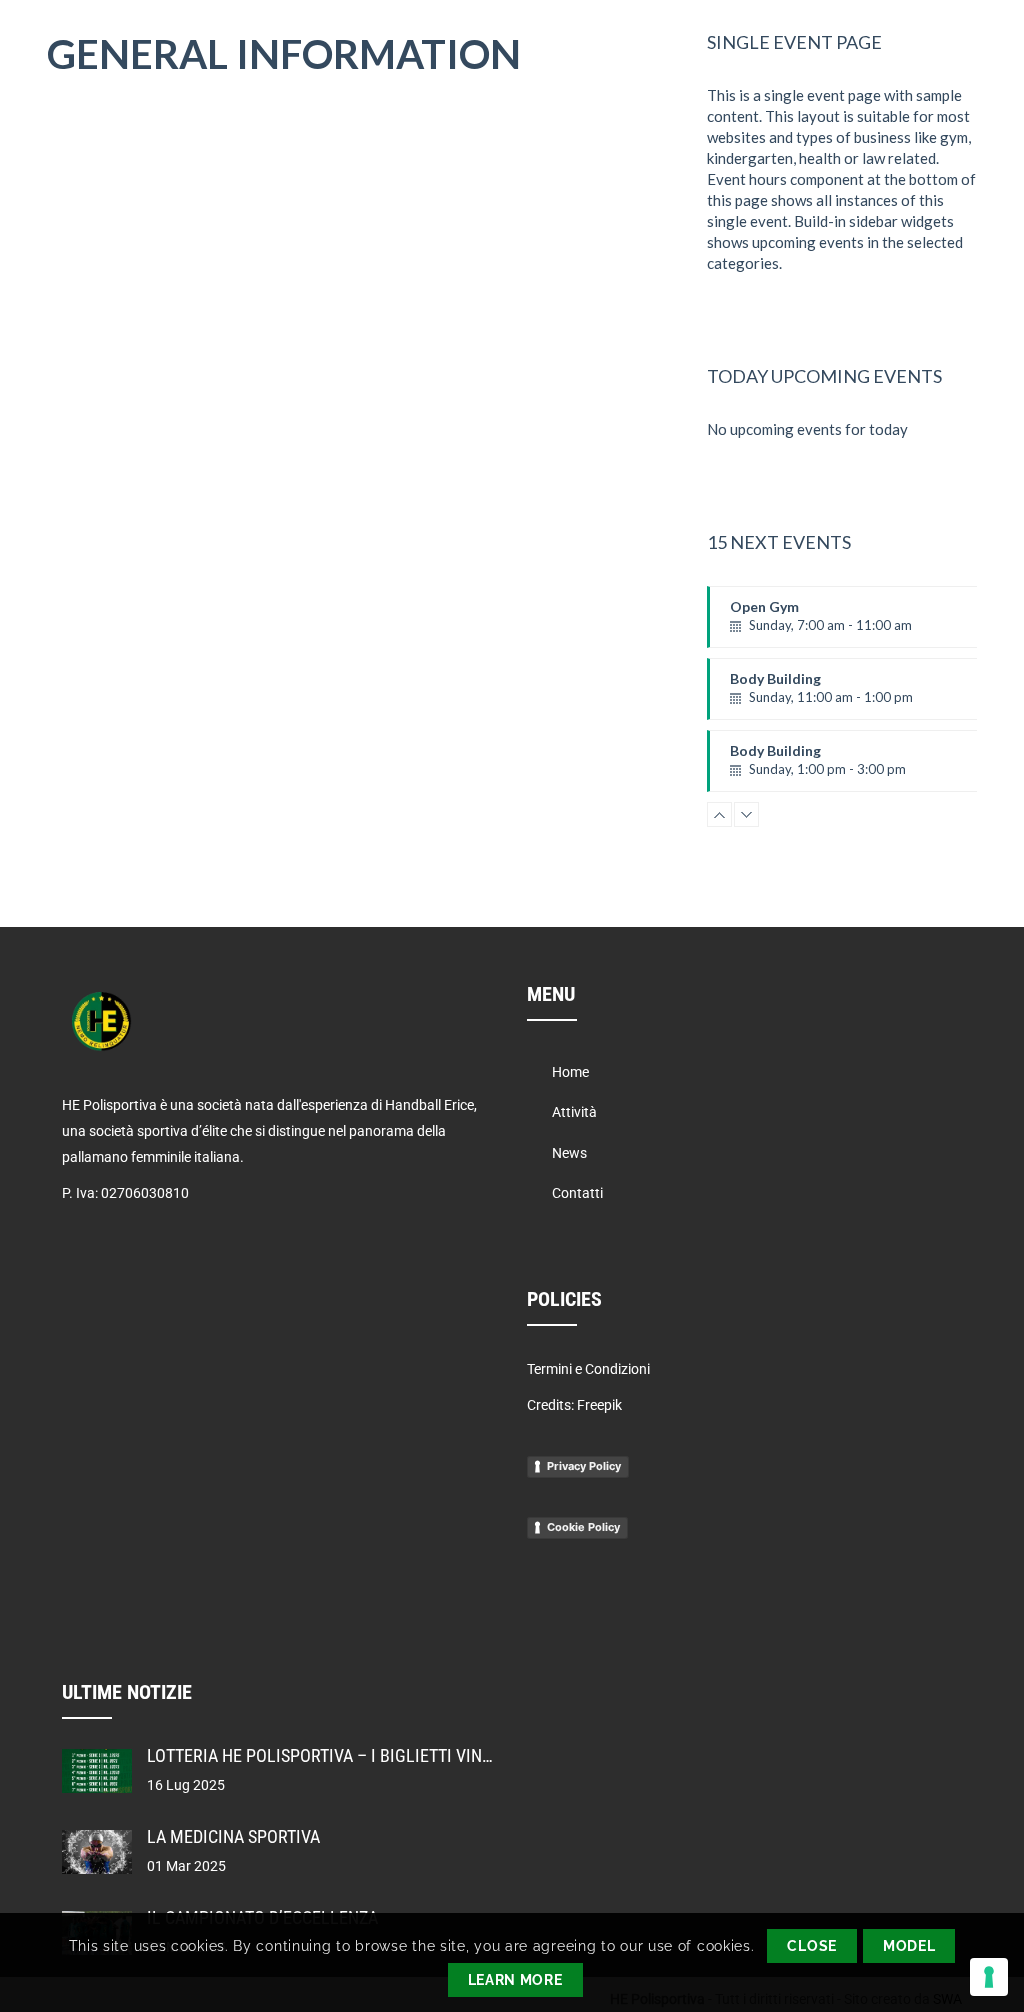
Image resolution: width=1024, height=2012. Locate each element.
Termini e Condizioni (588, 1369)
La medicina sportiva (233, 1836)
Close (812, 1946)
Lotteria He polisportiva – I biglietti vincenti (336, 1755)
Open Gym (821, 623)
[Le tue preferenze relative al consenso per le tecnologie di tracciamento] (989, 1977)
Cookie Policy (583, 1527)
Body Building (821, 695)
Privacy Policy (584, 1466)
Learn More (515, 1980)
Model (909, 1946)
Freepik (599, 1405)
